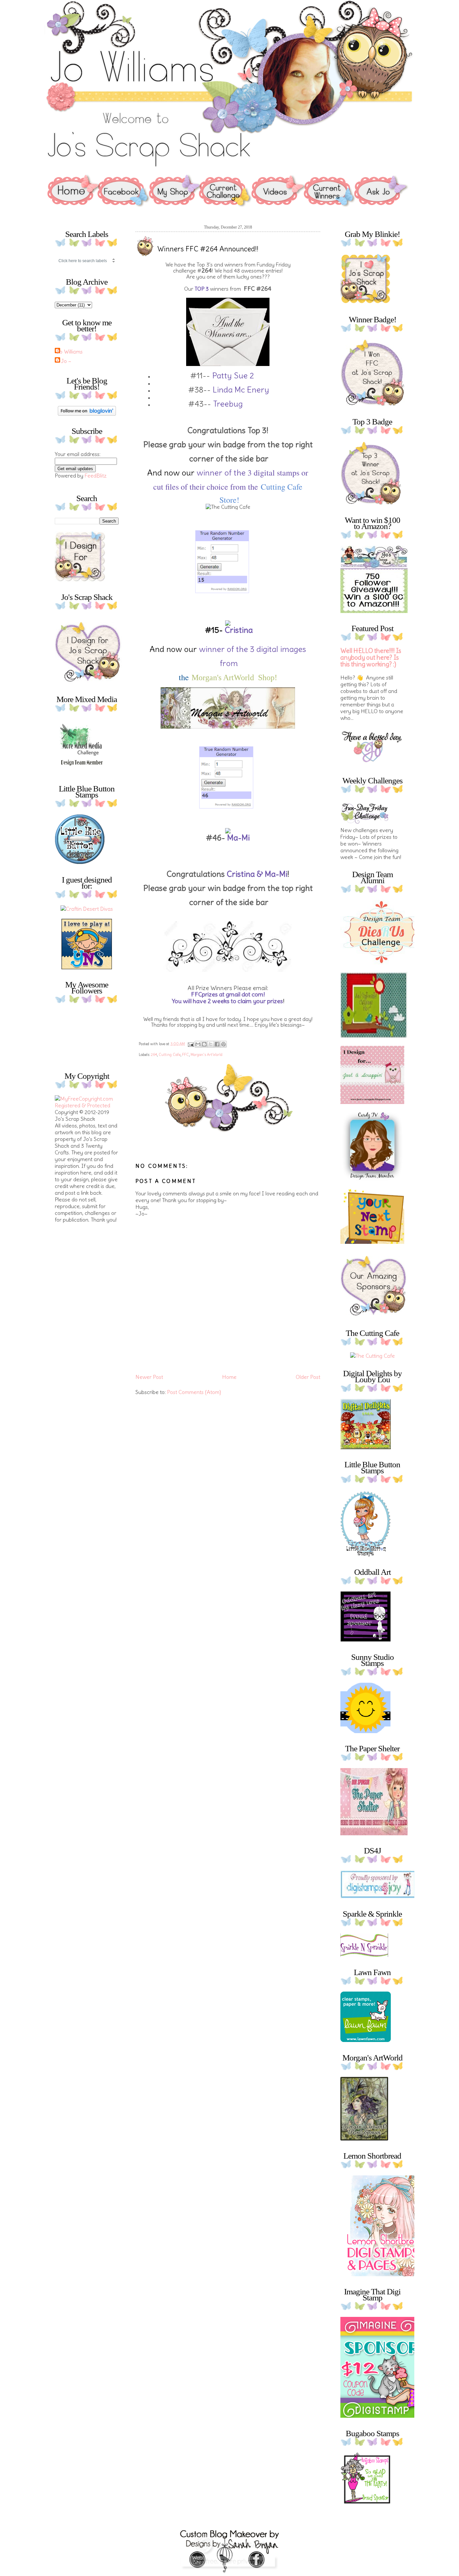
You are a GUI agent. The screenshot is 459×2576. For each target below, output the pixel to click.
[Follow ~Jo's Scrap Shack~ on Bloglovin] (87, 414)
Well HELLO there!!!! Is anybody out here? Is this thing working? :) (371, 658)
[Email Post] (190, 1044)
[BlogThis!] (204, 1044)
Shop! (268, 678)
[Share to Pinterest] (223, 1044)
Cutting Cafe (282, 487)
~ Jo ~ (64, 361)
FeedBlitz (96, 476)
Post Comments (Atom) (194, 1392)
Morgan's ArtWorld (224, 678)
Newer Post (149, 1377)
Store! (228, 500)
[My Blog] (87, 909)
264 (154, 1055)
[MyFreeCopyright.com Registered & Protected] (87, 1105)
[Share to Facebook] (217, 1044)
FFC (185, 1055)
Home (229, 1377)
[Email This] (198, 1044)
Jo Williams (70, 352)
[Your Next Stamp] (87, 967)
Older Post (308, 1377)
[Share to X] (211, 1044)
